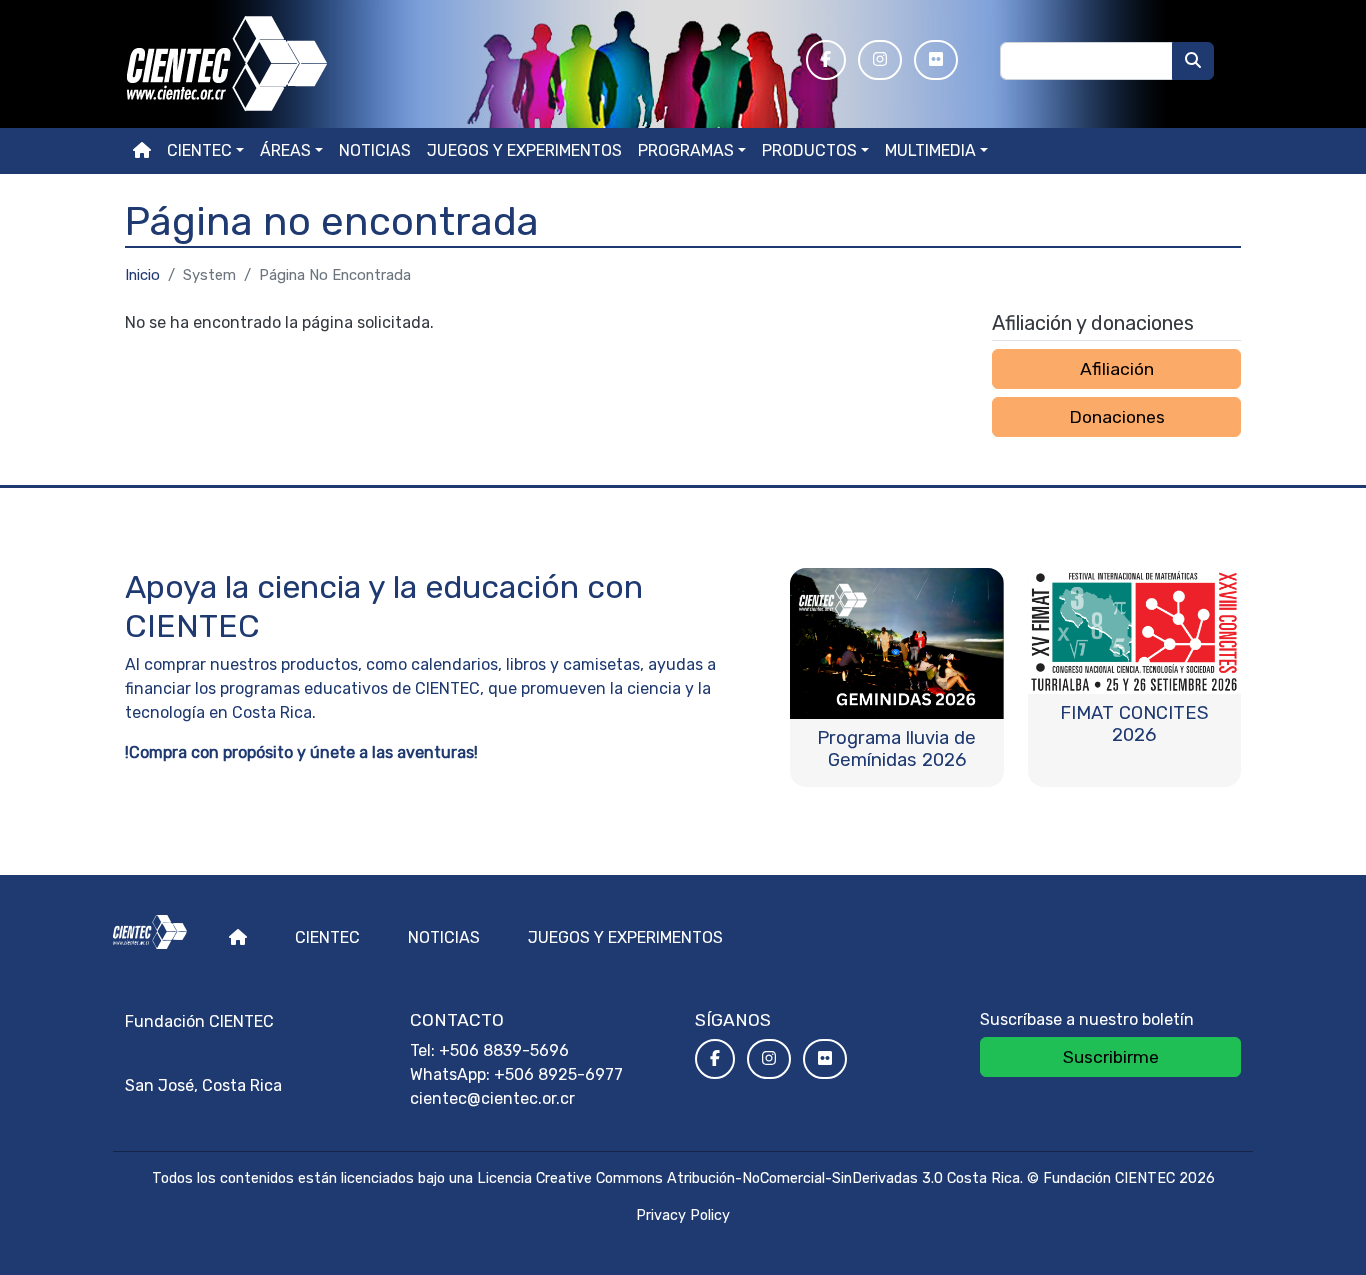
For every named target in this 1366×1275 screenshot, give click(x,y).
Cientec (327, 937)
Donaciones (1117, 417)
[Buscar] (1193, 61)
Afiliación (1117, 369)
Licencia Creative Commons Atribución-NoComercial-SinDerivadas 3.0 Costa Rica (748, 1178)
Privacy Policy (683, 1215)
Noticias (375, 150)
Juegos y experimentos (524, 150)
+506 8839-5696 (504, 1050)
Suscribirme (1111, 1057)
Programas (686, 150)
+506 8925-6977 (558, 1074)
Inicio (142, 275)
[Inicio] (453, 64)
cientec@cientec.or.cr (492, 1098)
